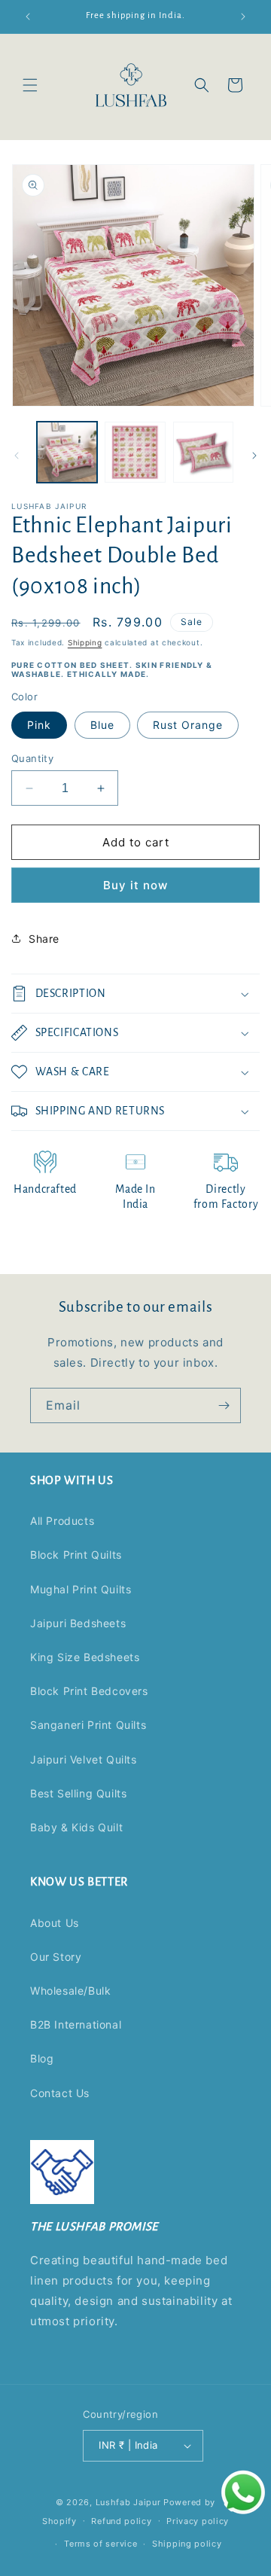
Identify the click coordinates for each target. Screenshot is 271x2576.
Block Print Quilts (76, 1555)
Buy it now (135, 885)
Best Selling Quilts (78, 1793)
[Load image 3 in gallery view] (203, 452)
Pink (39, 725)
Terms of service (100, 2544)
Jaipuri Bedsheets (78, 1623)
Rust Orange (188, 725)
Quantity (32, 758)
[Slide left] (17, 456)
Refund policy (121, 2521)
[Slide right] (254, 456)
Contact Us (60, 2093)
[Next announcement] (243, 17)
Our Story (56, 1957)
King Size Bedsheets (85, 1657)
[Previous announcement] (28, 17)
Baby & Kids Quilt (76, 1827)
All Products (62, 1521)
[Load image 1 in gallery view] (67, 452)
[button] (30, 85)
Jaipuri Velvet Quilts (84, 1759)
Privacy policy (198, 2521)
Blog (42, 2058)
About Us (55, 1923)
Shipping (85, 642)
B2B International (76, 2024)
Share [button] (44, 939)
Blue (102, 725)
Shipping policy (187, 2544)
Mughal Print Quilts (81, 1589)
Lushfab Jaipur (128, 2502)
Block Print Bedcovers (89, 1691)
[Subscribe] (224, 1405)
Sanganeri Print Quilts (88, 1725)
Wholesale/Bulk (70, 1991)
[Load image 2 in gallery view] (135, 452)
